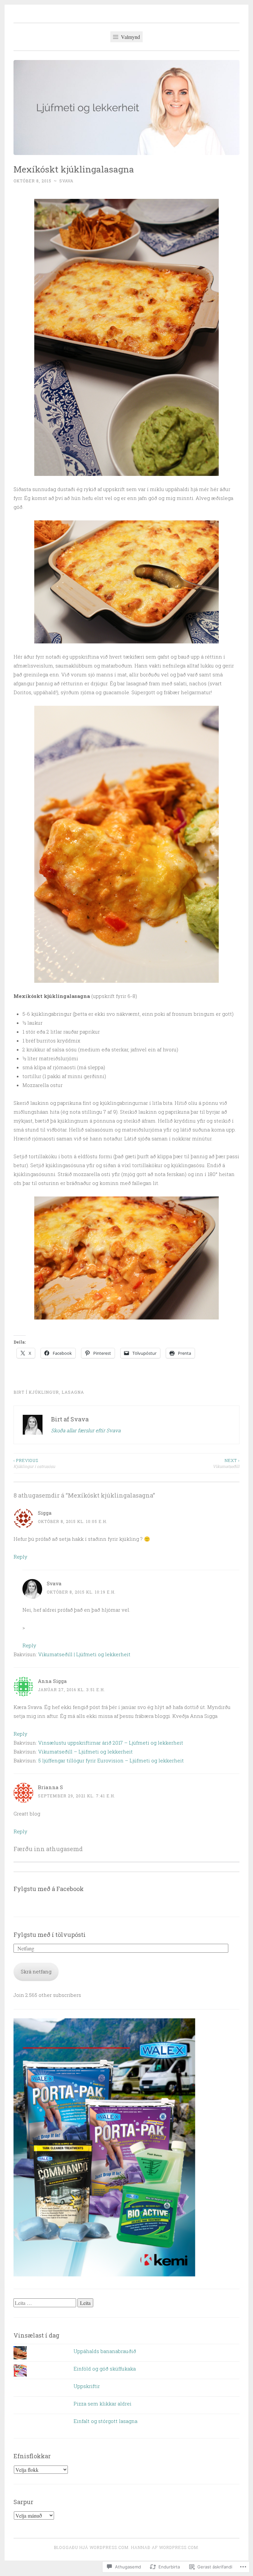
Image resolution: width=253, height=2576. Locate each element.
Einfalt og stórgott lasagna (105, 2421)
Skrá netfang (36, 1971)
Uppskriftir (87, 2386)
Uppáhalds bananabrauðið (105, 2351)
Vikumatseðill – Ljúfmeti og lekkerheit (85, 1752)
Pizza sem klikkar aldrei (102, 2404)
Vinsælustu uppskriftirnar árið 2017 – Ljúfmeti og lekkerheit (111, 1743)
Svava (66, 181)
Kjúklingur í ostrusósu (34, 1463)
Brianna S (50, 1787)
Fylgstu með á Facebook (49, 1889)
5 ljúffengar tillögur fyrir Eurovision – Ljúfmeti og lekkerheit (111, 1760)
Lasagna (73, 1392)
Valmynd (130, 37)
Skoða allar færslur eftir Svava (86, 1430)
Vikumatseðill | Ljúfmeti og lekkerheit (84, 1654)
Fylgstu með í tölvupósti (50, 1935)
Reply (20, 1557)
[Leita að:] (45, 2303)
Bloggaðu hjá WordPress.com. (92, 2547)
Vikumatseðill (226, 1463)
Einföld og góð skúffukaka (105, 2369)
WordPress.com (179, 2547)
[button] (126, 337)
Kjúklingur (44, 1392)
